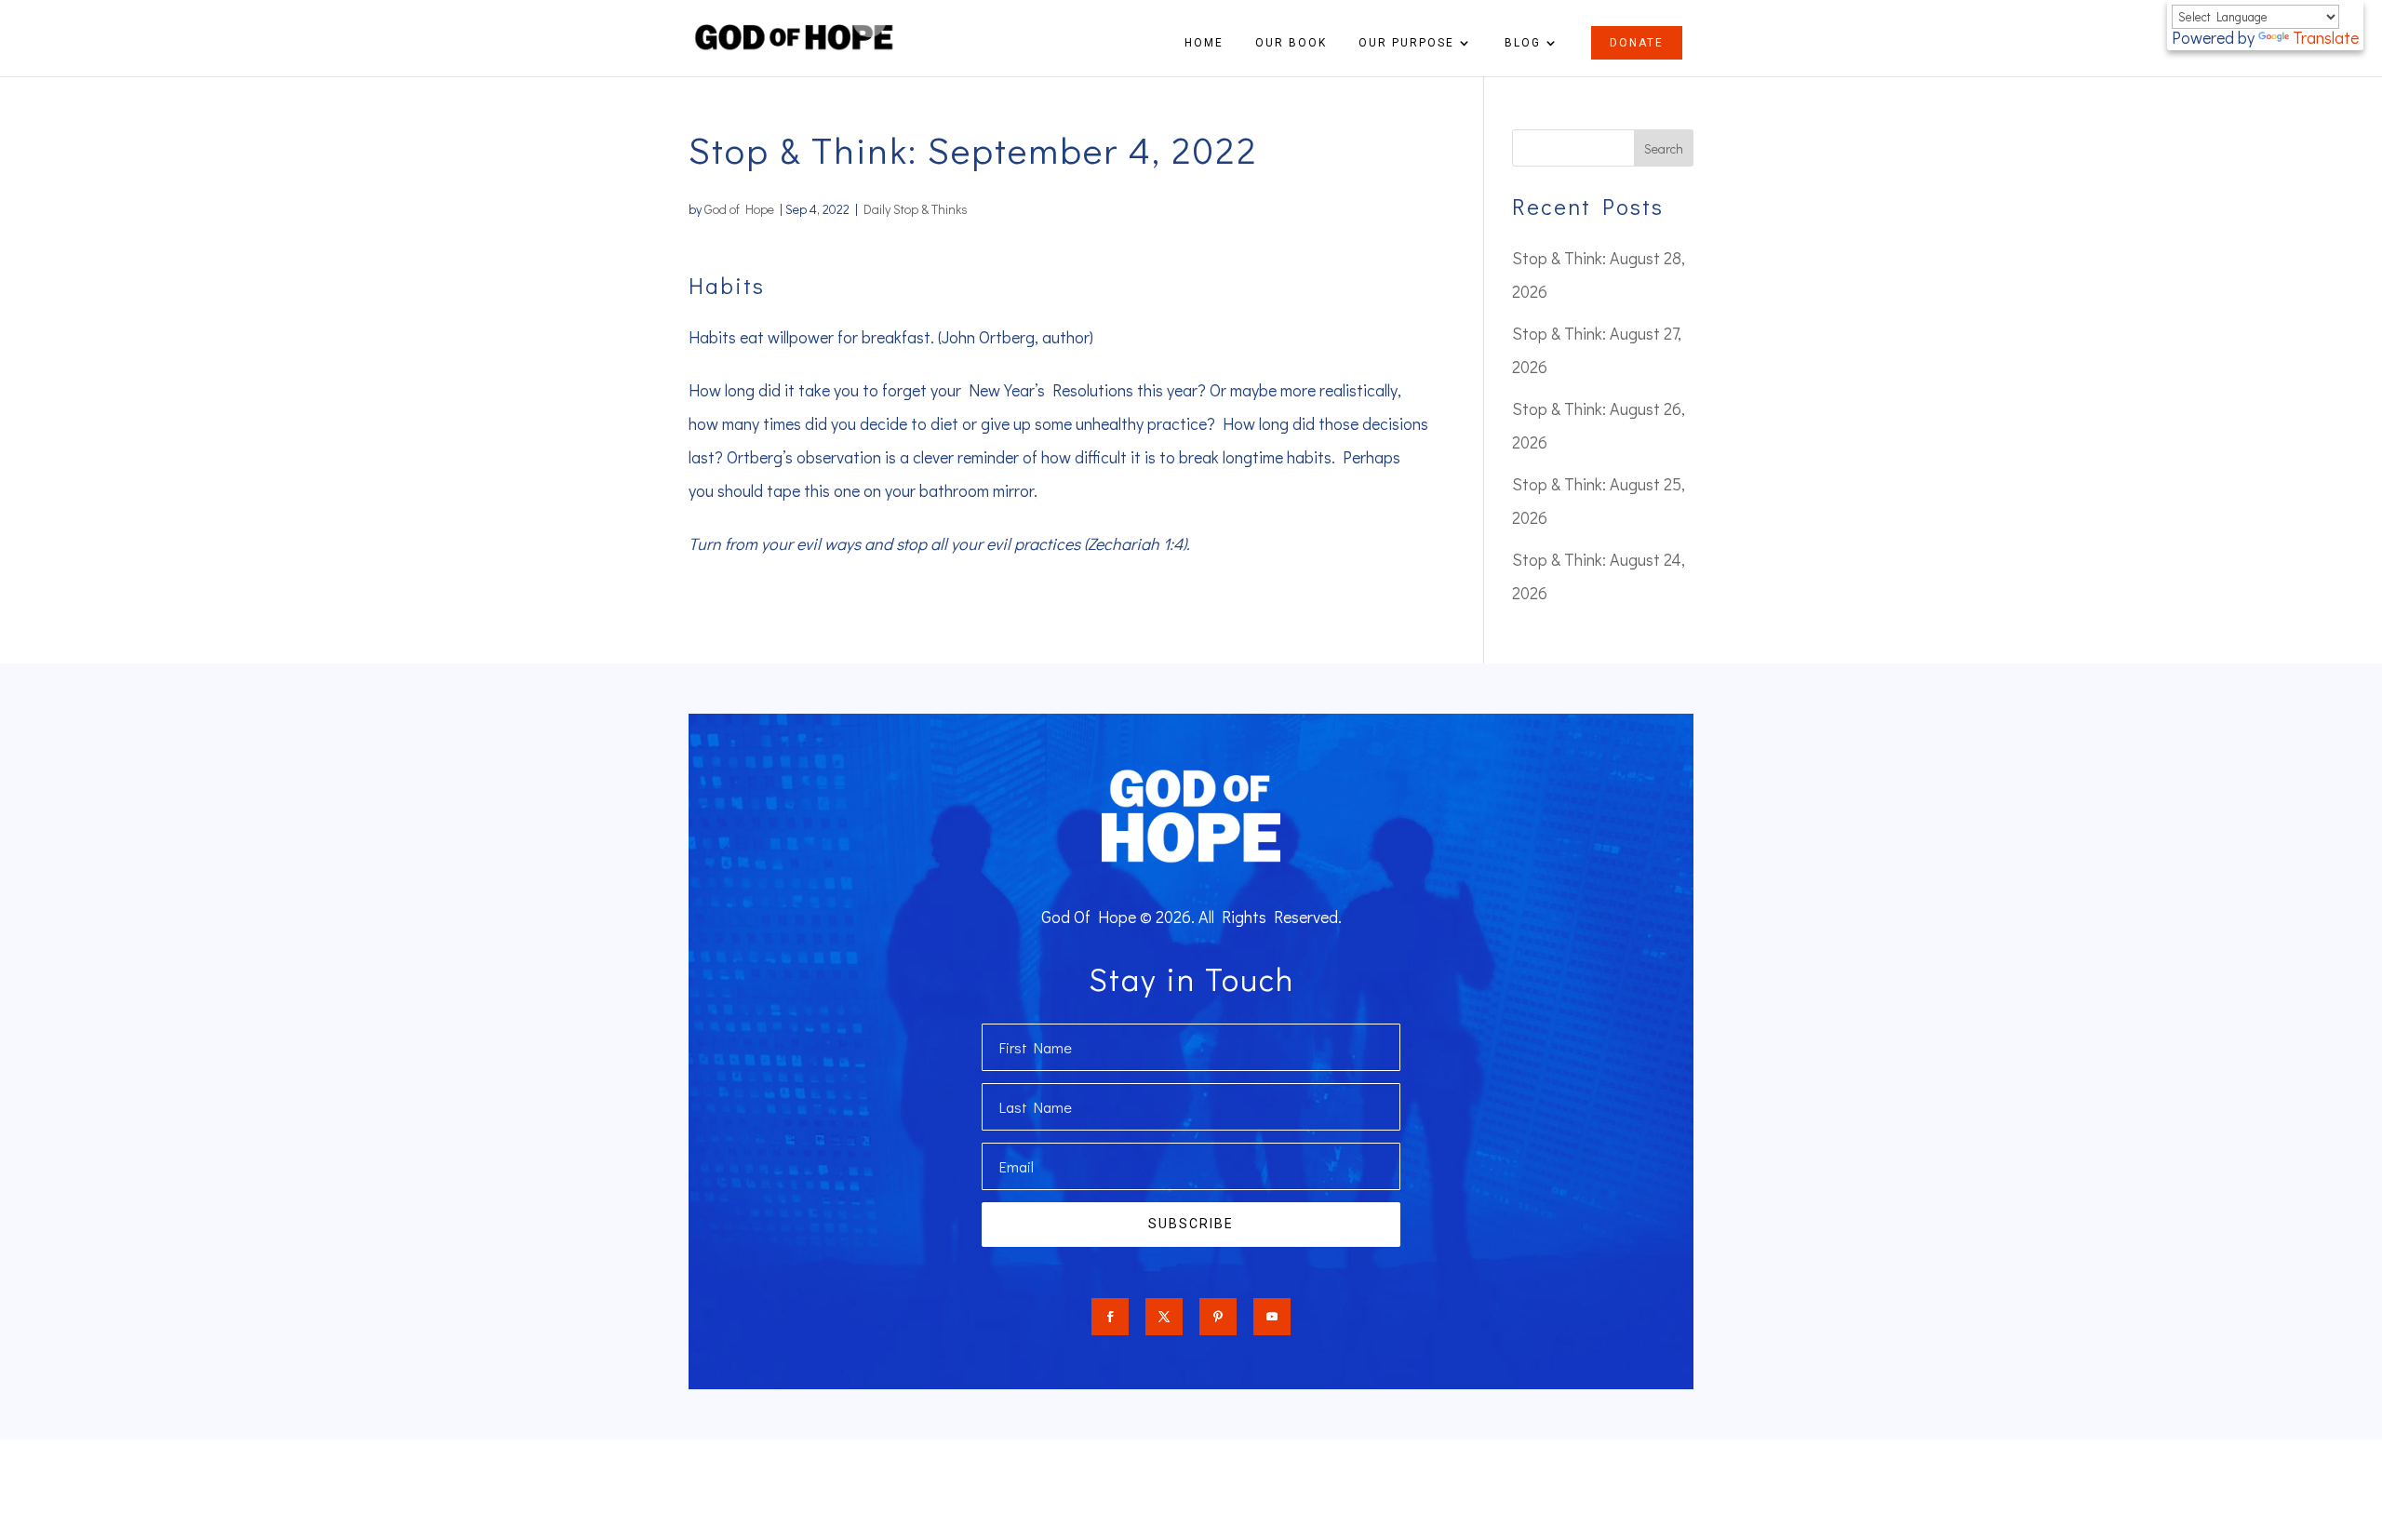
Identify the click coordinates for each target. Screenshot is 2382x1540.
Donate (1637, 43)
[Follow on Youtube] (1272, 1317)
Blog (1523, 43)
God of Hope (739, 209)
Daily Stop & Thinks (916, 209)
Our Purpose (1406, 43)
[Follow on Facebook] (1110, 1317)
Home (1204, 43)
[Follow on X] (1164, 1317)
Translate (2326, 37)
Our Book (1291, 43)
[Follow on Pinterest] (1218, 1317)
